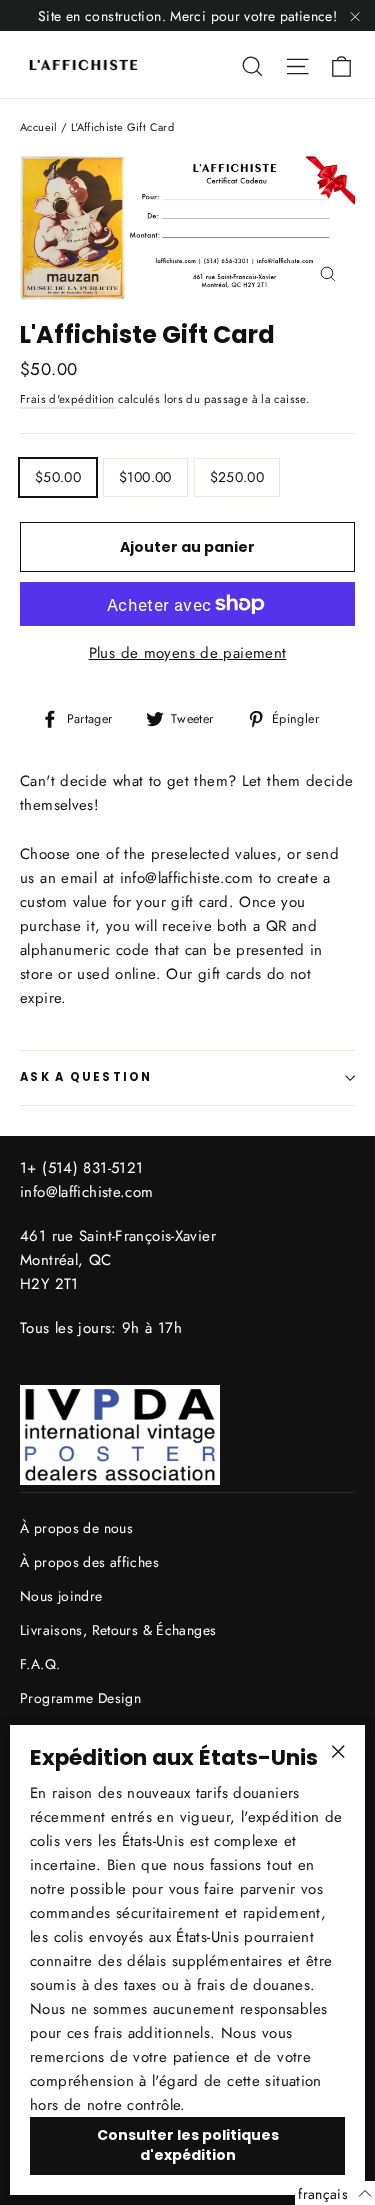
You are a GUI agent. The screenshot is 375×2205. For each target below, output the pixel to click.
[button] (335, 2193)
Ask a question (86, 1077)
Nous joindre (61, 1596)
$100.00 (145, 477)
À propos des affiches (89, 1562)
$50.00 (58, 477)
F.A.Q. (40, 1664)
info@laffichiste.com (87, 1192)
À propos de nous (76, 1528)
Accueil (39, 127)
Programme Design (80, 1698)
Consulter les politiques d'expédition (188, 2145)
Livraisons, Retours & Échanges (118, 1630)
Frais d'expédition (67, 399)
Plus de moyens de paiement (188, 653)
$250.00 (237, 477)
